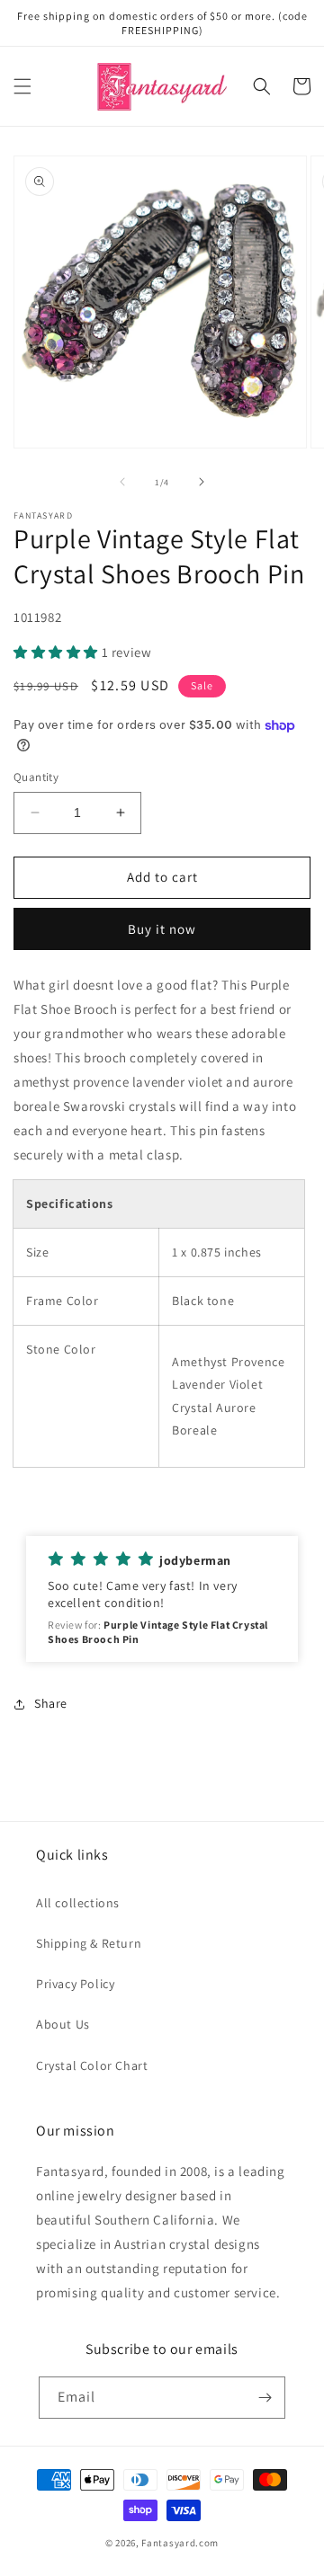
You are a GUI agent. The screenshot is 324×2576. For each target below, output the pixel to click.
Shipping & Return (89, 1943)
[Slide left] (122, 482)
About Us (63, 2024)
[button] (22, 86)
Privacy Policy (75, 1984)
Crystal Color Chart (92, 2065)
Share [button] (51, 1703)
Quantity (36, 777)
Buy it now (162, 929)
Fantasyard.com (180, 2543)
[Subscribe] (265, 2398)
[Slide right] (202, 482)
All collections (78, 1903)
